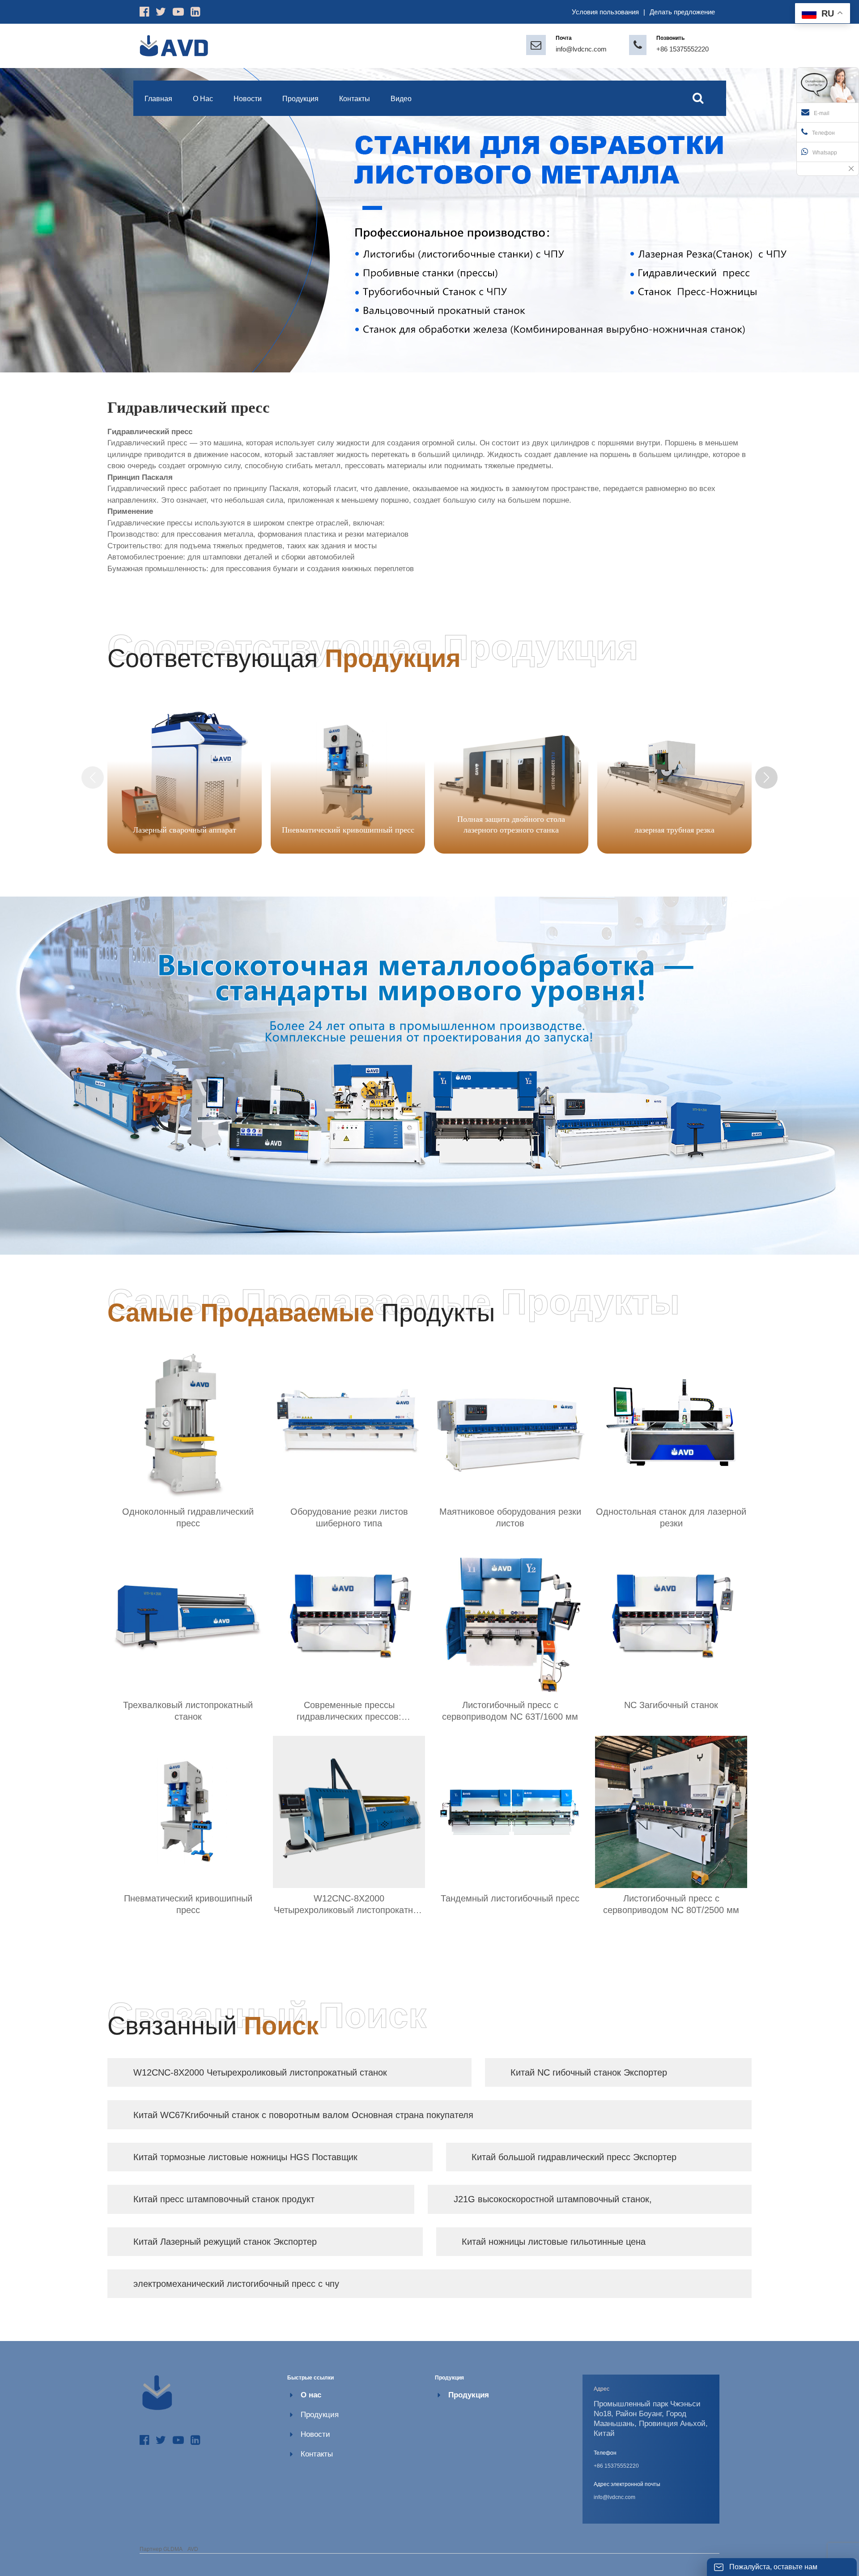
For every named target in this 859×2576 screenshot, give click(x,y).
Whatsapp (825, 153)
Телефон (823, 133)
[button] (766, 777)
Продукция (320, 2415)
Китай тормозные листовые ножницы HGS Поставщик (245, 2157)
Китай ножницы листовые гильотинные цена (554, 2242)
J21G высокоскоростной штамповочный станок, (553, 2199)
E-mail (822, 113)
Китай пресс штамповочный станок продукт (224, 2199)
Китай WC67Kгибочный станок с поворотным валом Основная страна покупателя (303, 2115)
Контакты (317, 2454)
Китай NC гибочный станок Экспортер (589, 2072)
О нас (311, 2395)
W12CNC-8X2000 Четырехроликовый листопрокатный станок (260, 2072)
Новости (315, 2434)
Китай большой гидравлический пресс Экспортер (574, 2157)
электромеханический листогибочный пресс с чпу (236, 2284)
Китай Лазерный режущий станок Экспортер (225, 2242)
